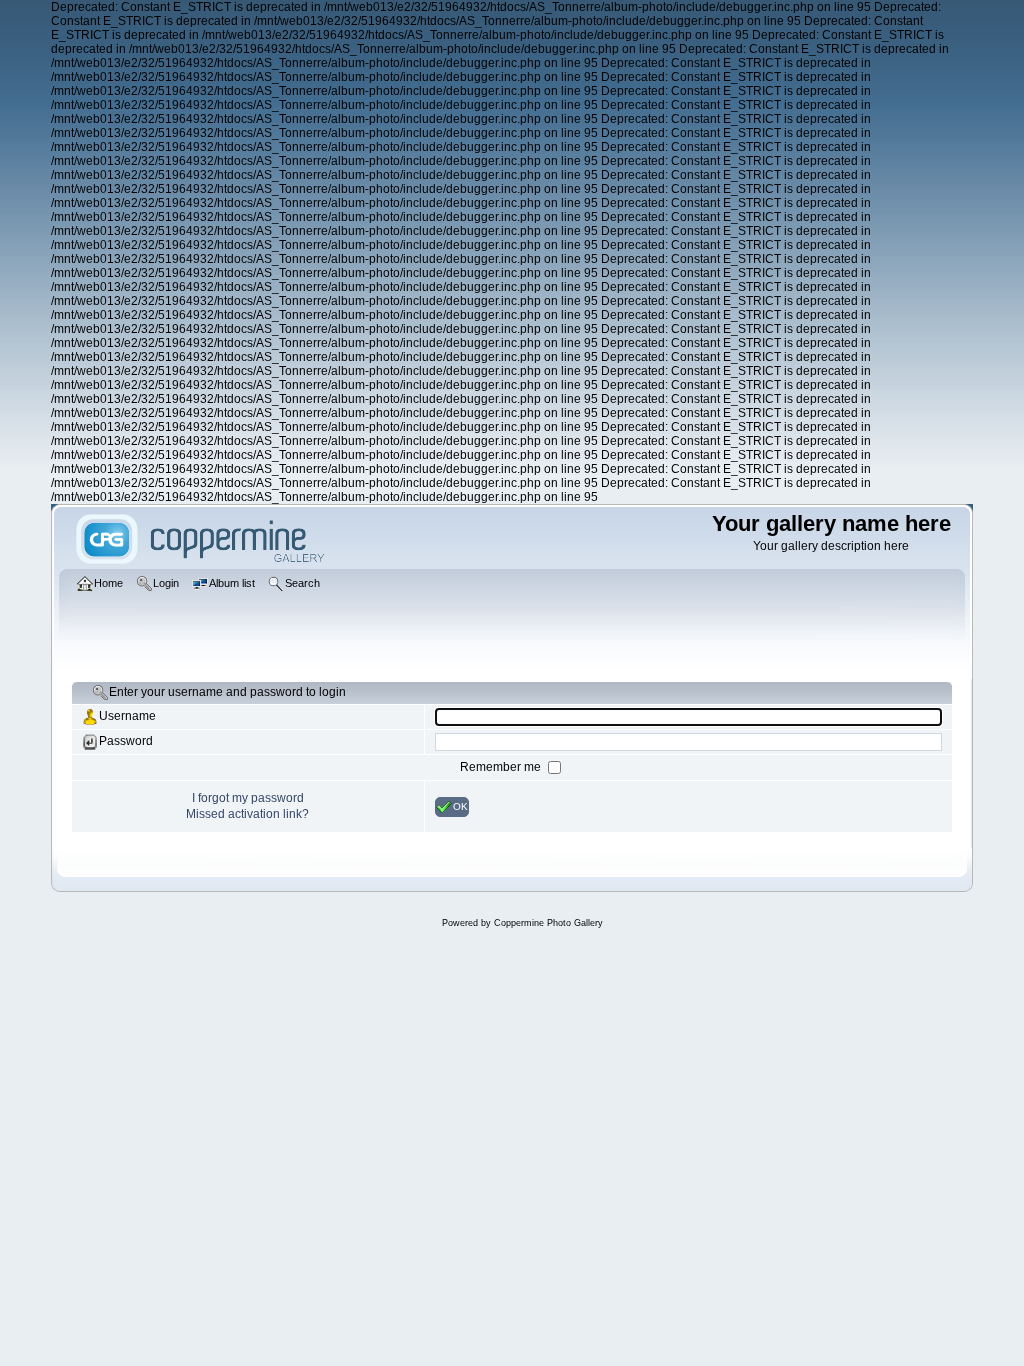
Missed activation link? (247, 814)
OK (460, 805)
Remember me (502, 767)
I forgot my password (248, 798)
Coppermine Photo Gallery (548, 923)
